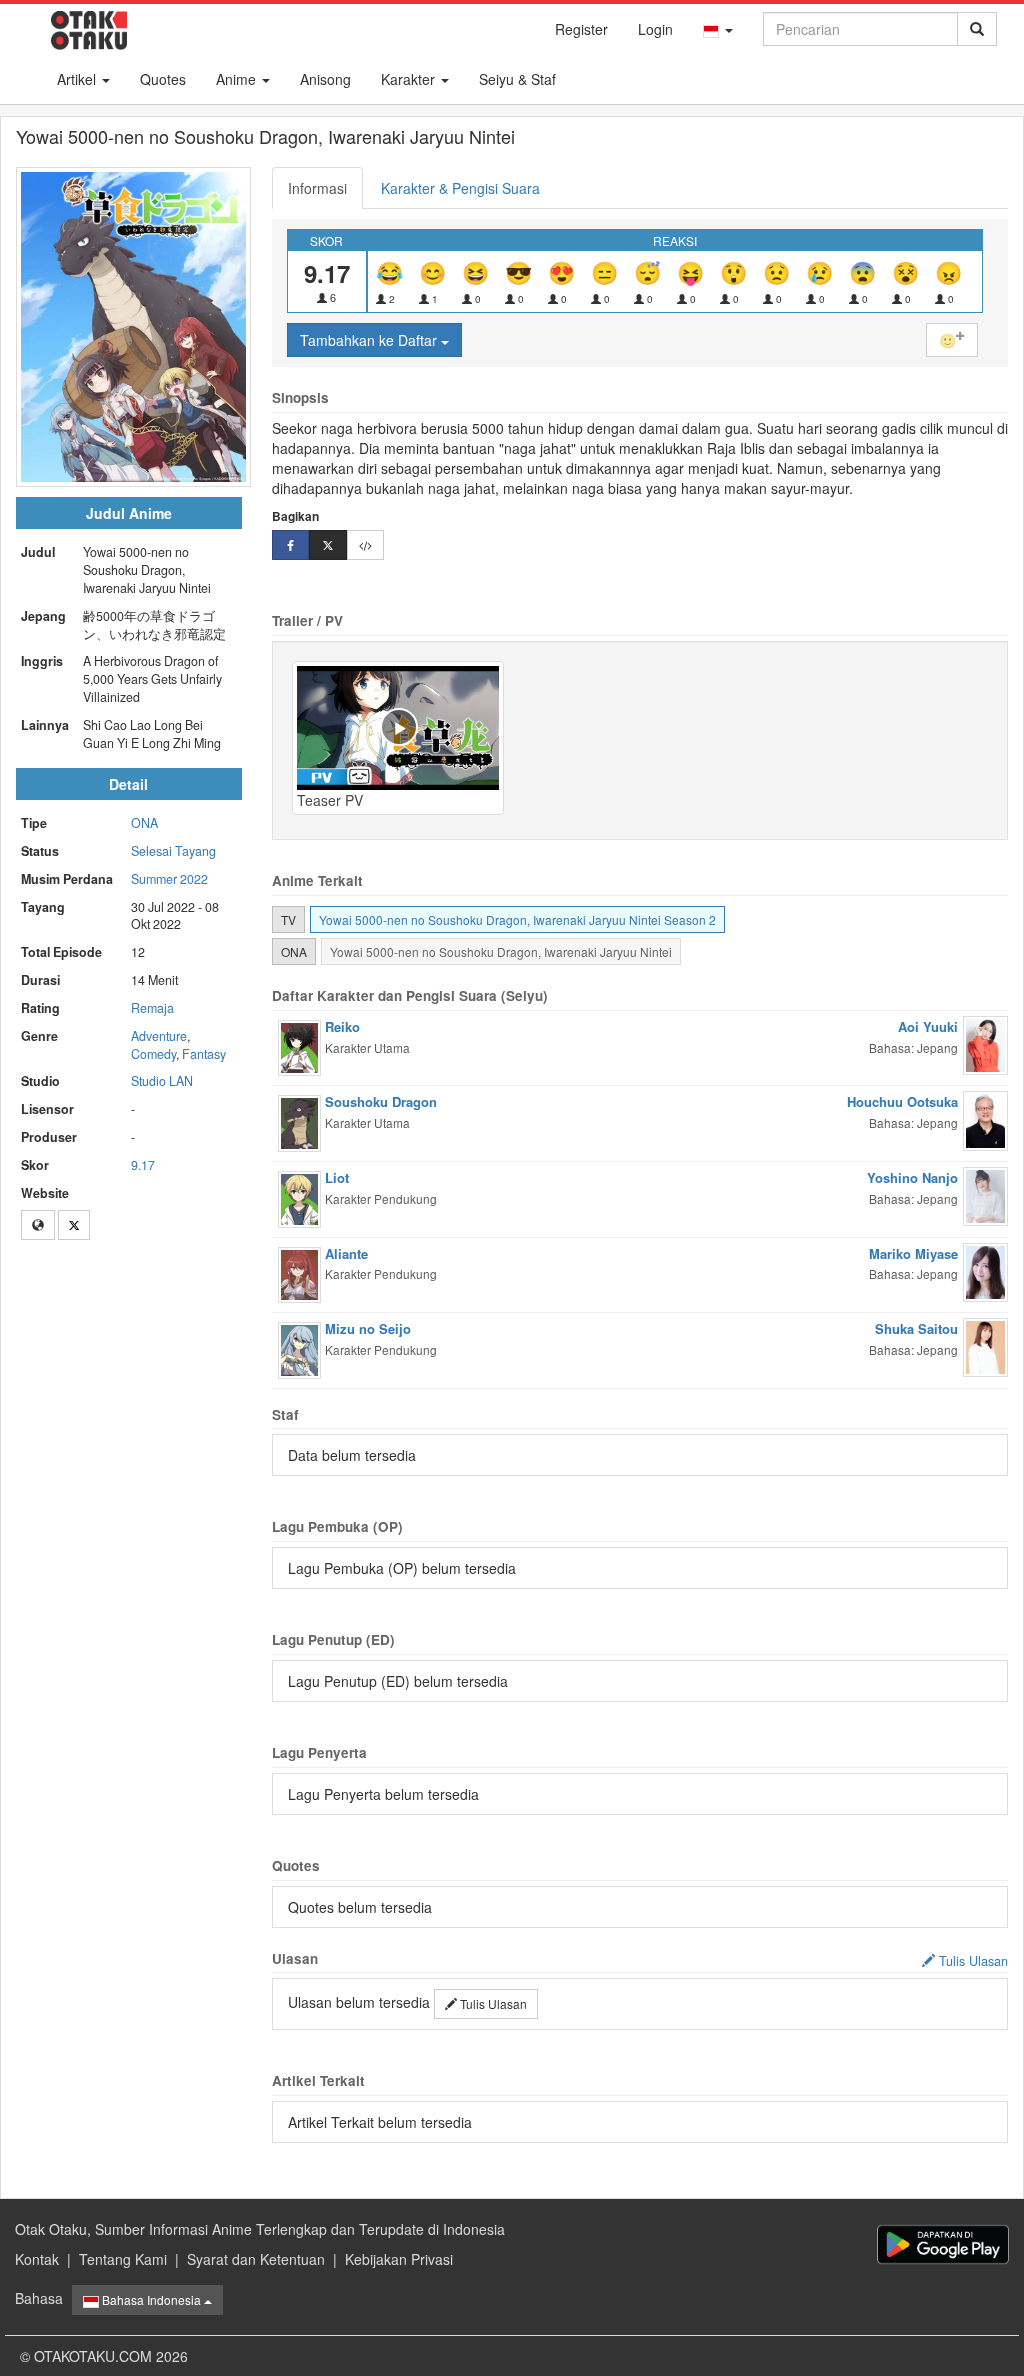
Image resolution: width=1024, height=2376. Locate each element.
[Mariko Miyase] (985, 1270)
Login (655, 29)
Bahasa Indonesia (151, 2299)
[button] (718, 29)
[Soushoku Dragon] (299, 1121)
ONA (144, 823)
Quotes (163, 79)
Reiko (342, 1026)
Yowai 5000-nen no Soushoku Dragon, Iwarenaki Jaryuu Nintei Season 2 (517, 919)
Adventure (159, 1036)
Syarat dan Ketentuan (256, 2259)
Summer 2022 (169, 879)
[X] (74, 1225)
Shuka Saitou (916, 1328)
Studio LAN (162, 1081)
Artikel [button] (78, 79)
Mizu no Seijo (368, 1328)
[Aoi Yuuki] (985, 1043)
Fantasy (204, 1054)
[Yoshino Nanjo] (985, 1194)
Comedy (153, 1054)
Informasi (317, 188)
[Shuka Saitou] (985, 1345)
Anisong (325, 79)
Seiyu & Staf (517, 79)
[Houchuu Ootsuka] (985, 1119)
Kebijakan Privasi (399, 2259)
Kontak (37, 2259)
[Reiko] (299, 1046)
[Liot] (299, 1197)
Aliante (346, 1253)
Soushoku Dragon (381, 1101)
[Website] (38, 1225)
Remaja (152, 1008)
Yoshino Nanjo (912, 1177)
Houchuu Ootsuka (902, 1101)
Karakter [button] (410, 79)
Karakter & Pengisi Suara (460, 188)
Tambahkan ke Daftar (370, 340)
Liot (337, 1177)
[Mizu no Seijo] (299, 1348)
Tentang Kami (123, 2259)
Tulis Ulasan (492, 2003)
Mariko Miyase (913, 1253)
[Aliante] (299, 1272)
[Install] (943, 2244)
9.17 (143, 1165)
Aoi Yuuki (928, 1026)
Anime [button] (238, 79)
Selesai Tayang (173, 851)
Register (581, 29)
